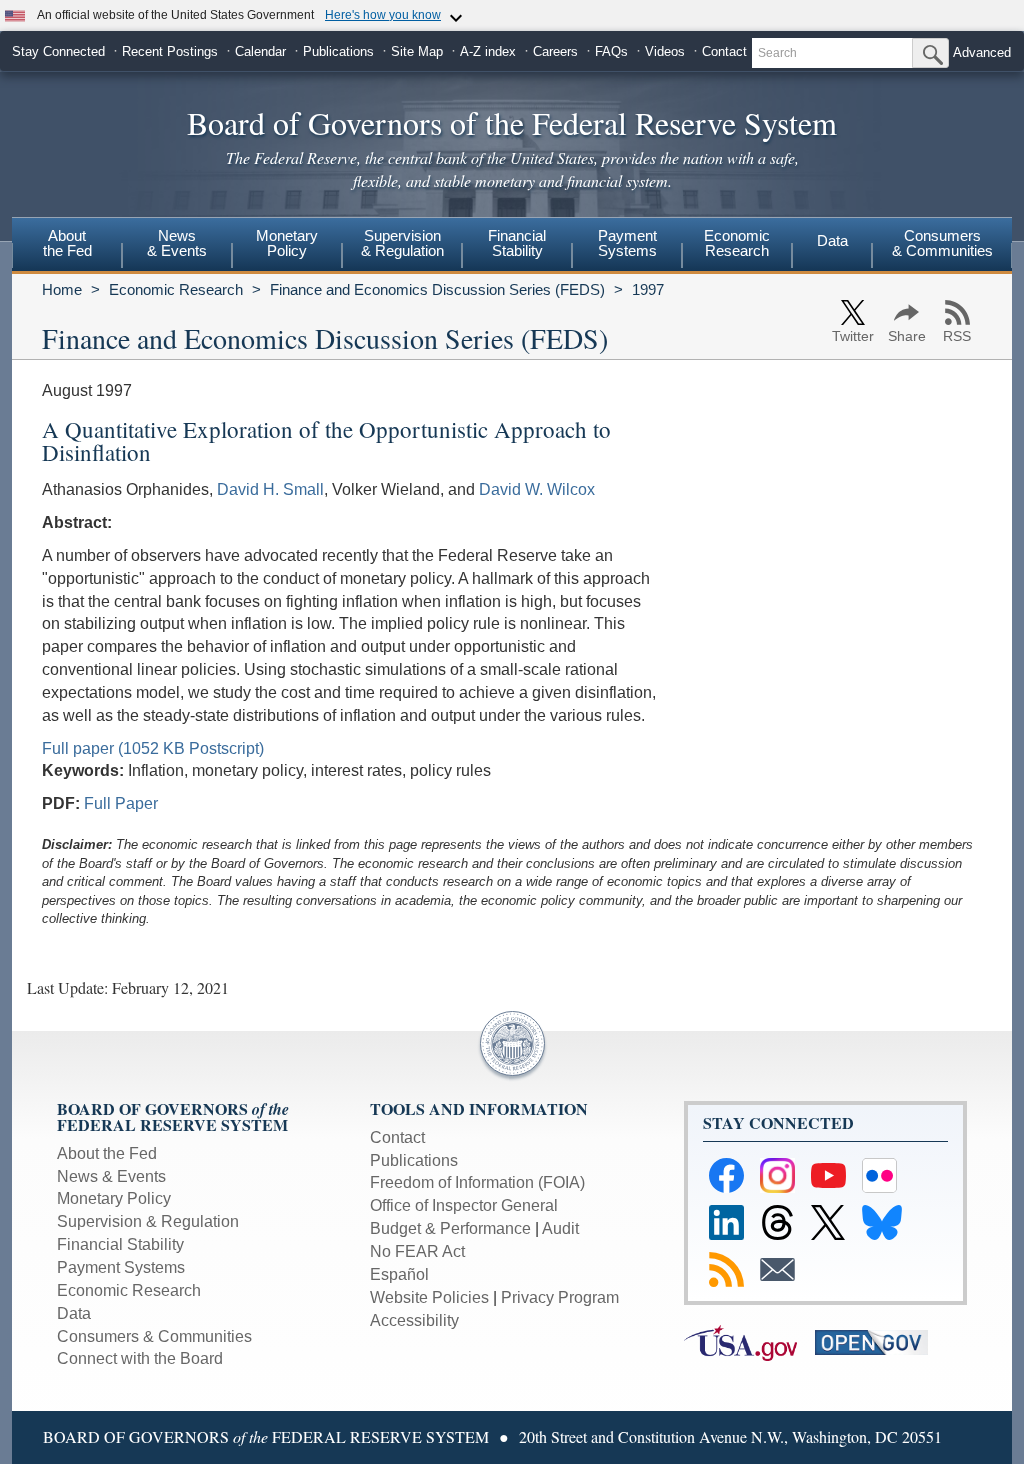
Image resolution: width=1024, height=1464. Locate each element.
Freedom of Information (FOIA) (477, 1182)
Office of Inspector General (464, 1205)
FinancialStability (517, 243)
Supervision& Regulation (402, 243)
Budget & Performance (450, 1228)
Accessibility (414, 1320)
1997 (648, 289)
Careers (555, 51)
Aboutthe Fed (67, 243)
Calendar (260, 51)
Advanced (982, 52)
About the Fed (107, 1153)
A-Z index (488, 51)
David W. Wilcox (537, 489)
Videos (665, 51)
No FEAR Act (417, 1251)
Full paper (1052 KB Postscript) (153, 748)
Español (399, 1274)
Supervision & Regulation (148, 1221)
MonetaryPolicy (287, 243)
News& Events (177, 243)
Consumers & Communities (942, 243)
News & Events (111, 1176)
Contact (724, 51)
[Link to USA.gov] (749, 1341)
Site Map (417, 51)
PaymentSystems (627, 243)
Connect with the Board (140, 1358)
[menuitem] (67, 246)
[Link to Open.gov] (878, 1341)
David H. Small (270, 489)
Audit (560, 1228)
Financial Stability (120, 1244)
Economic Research (176, 289)
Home (62, 289)
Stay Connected (58, 51)
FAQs (611, 51)
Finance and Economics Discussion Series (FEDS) (437, 289)
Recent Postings (170, 51)
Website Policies (429, 1297)
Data (832, 240)
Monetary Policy (114, 1198)
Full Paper (121, 803)
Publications (338, 51)
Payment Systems (121, 1267)
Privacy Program (560, 1297)
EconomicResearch (737, 243)
